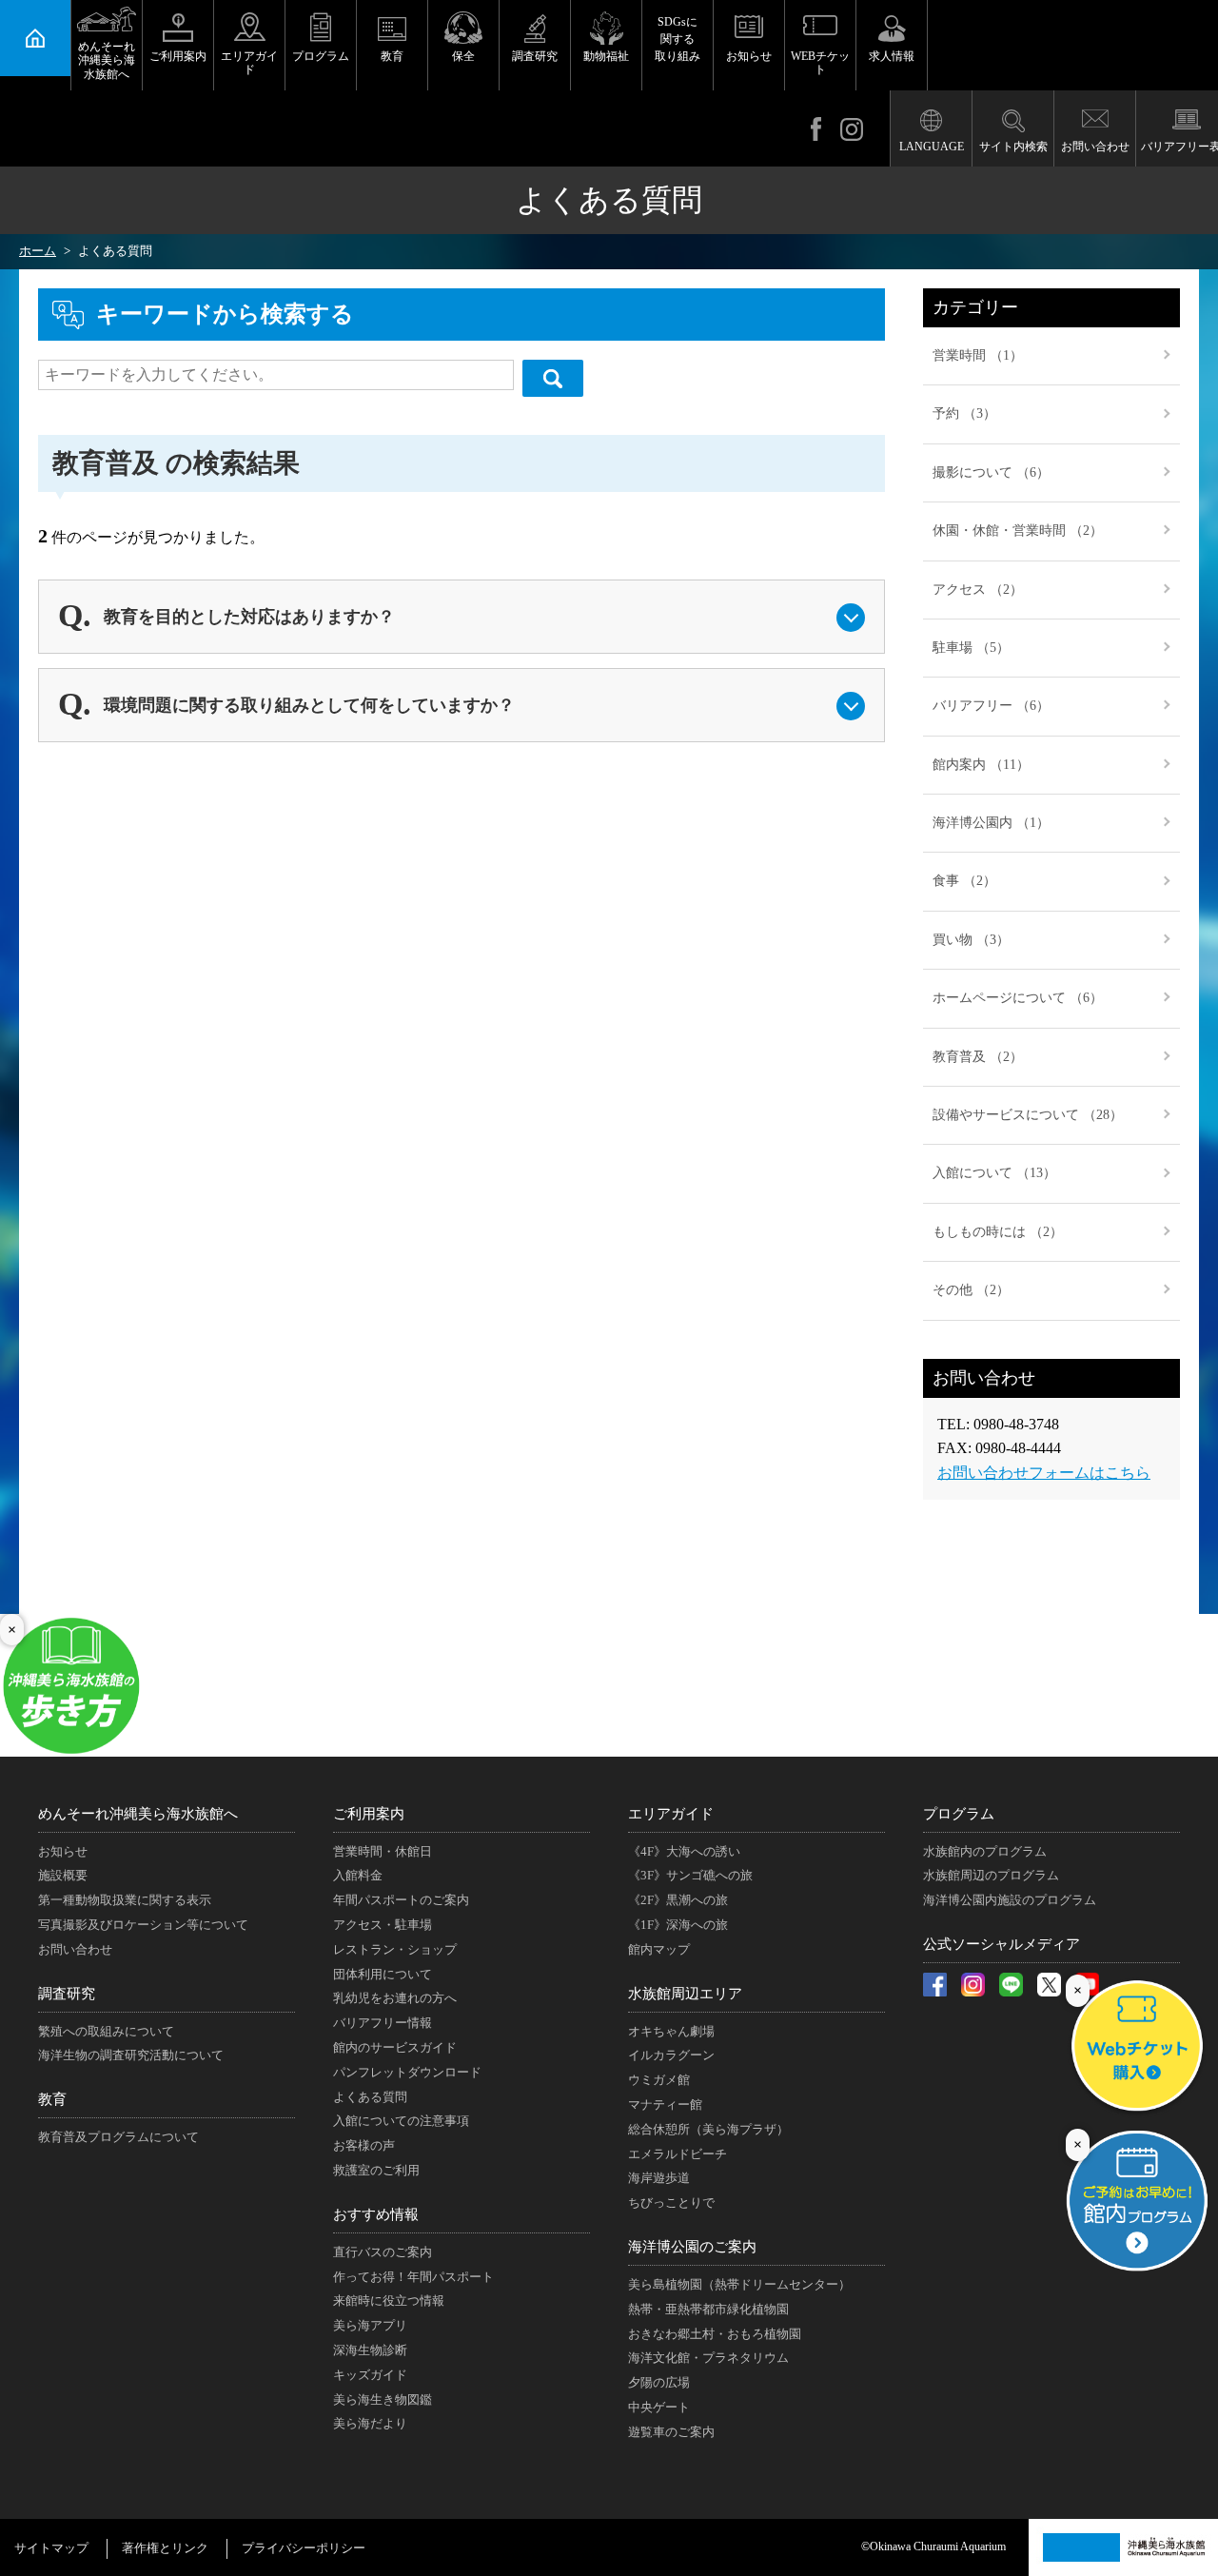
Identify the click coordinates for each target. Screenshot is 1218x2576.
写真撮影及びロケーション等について (143, 1925)
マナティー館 (665, 2104)
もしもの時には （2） (998, 1232)
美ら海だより (370, 2423)
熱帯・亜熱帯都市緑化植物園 (708, 2309)
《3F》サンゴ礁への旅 (690, 1875)
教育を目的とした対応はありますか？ (249, 617)
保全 (463, 56)
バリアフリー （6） (991, 706)
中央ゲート (659, 2407)
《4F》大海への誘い (684, 1851)
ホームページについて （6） (1018, 998)
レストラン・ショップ (395, 1949)
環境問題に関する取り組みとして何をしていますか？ (309, 705)
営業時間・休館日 (383, 1851)
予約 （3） (964, 413)
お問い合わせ (1095, 147)
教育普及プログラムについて (118, 2137)
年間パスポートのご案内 (401, 1900)
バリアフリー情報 (383, 2023)
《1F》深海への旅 (678, 1925)
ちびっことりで (671, 2202)
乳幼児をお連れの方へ (395, 1998)
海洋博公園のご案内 (692, 2247)
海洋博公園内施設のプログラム (1010, 1900)
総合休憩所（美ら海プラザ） (708, 2129)
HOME (35, 38)
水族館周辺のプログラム (991, 1875)
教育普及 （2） (978, 1057)
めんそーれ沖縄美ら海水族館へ (107, 60)
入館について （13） (994, 1173)
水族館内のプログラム (985, 1851)
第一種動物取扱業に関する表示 (125, 1900)
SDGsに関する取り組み (678, 39)
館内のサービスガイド (395, 2047)
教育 (392, 56)
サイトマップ (51, 2548)
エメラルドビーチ (678, 2154)
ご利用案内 (178, 56)
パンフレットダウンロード (407, 2072)
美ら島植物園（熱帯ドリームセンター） (739, 2284)
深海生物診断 (370, 2350)
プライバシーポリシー (304, 2548)
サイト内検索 (1013, 147)
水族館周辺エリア (685, 1994)
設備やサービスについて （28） (1028, 1115)
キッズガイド (370, 2375)
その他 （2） (971, 1290)
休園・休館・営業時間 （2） (1018, 531)
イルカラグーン (671, 2055)
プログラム (321, 56)
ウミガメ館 (659, 2080)
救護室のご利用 (376, 2170)
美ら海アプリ (370, 2325)
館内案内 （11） (981, 765)
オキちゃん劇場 (671, 2031)
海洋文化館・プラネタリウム (708, 2358)
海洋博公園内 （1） (991, 823)
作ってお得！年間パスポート (413, 2277)
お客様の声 (364, 2145)
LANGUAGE (932, 147)
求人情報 (892, 56)
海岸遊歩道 (659, 2178)
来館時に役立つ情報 (389, 2301)
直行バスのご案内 (383, 2252)
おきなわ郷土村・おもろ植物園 (715, 2334)
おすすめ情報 (376, 2214)
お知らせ (749, 56)
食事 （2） (964, 881)
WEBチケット (820, 63)
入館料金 (358, 1875)
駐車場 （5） (971, 648)
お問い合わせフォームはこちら (1044, 1473)
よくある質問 (370, 2097)
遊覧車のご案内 (671, 2432)
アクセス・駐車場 (383, 1925)
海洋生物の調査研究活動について (131, 2055)
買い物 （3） (971, 940)
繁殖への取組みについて (106, 2031)
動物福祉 (606, 56)
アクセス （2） (978, 590)
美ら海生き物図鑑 (383, 2399)
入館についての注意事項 (401, 2121)
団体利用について (383, 1974)
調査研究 (535, 56)
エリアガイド (249, 63)
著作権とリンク (165, 2548)
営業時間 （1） (978, 355)
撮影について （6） (991, 472)
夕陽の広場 (659, 2382)
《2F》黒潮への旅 (678, 1900)
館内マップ (659, 1949)
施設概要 (63, 1875)
